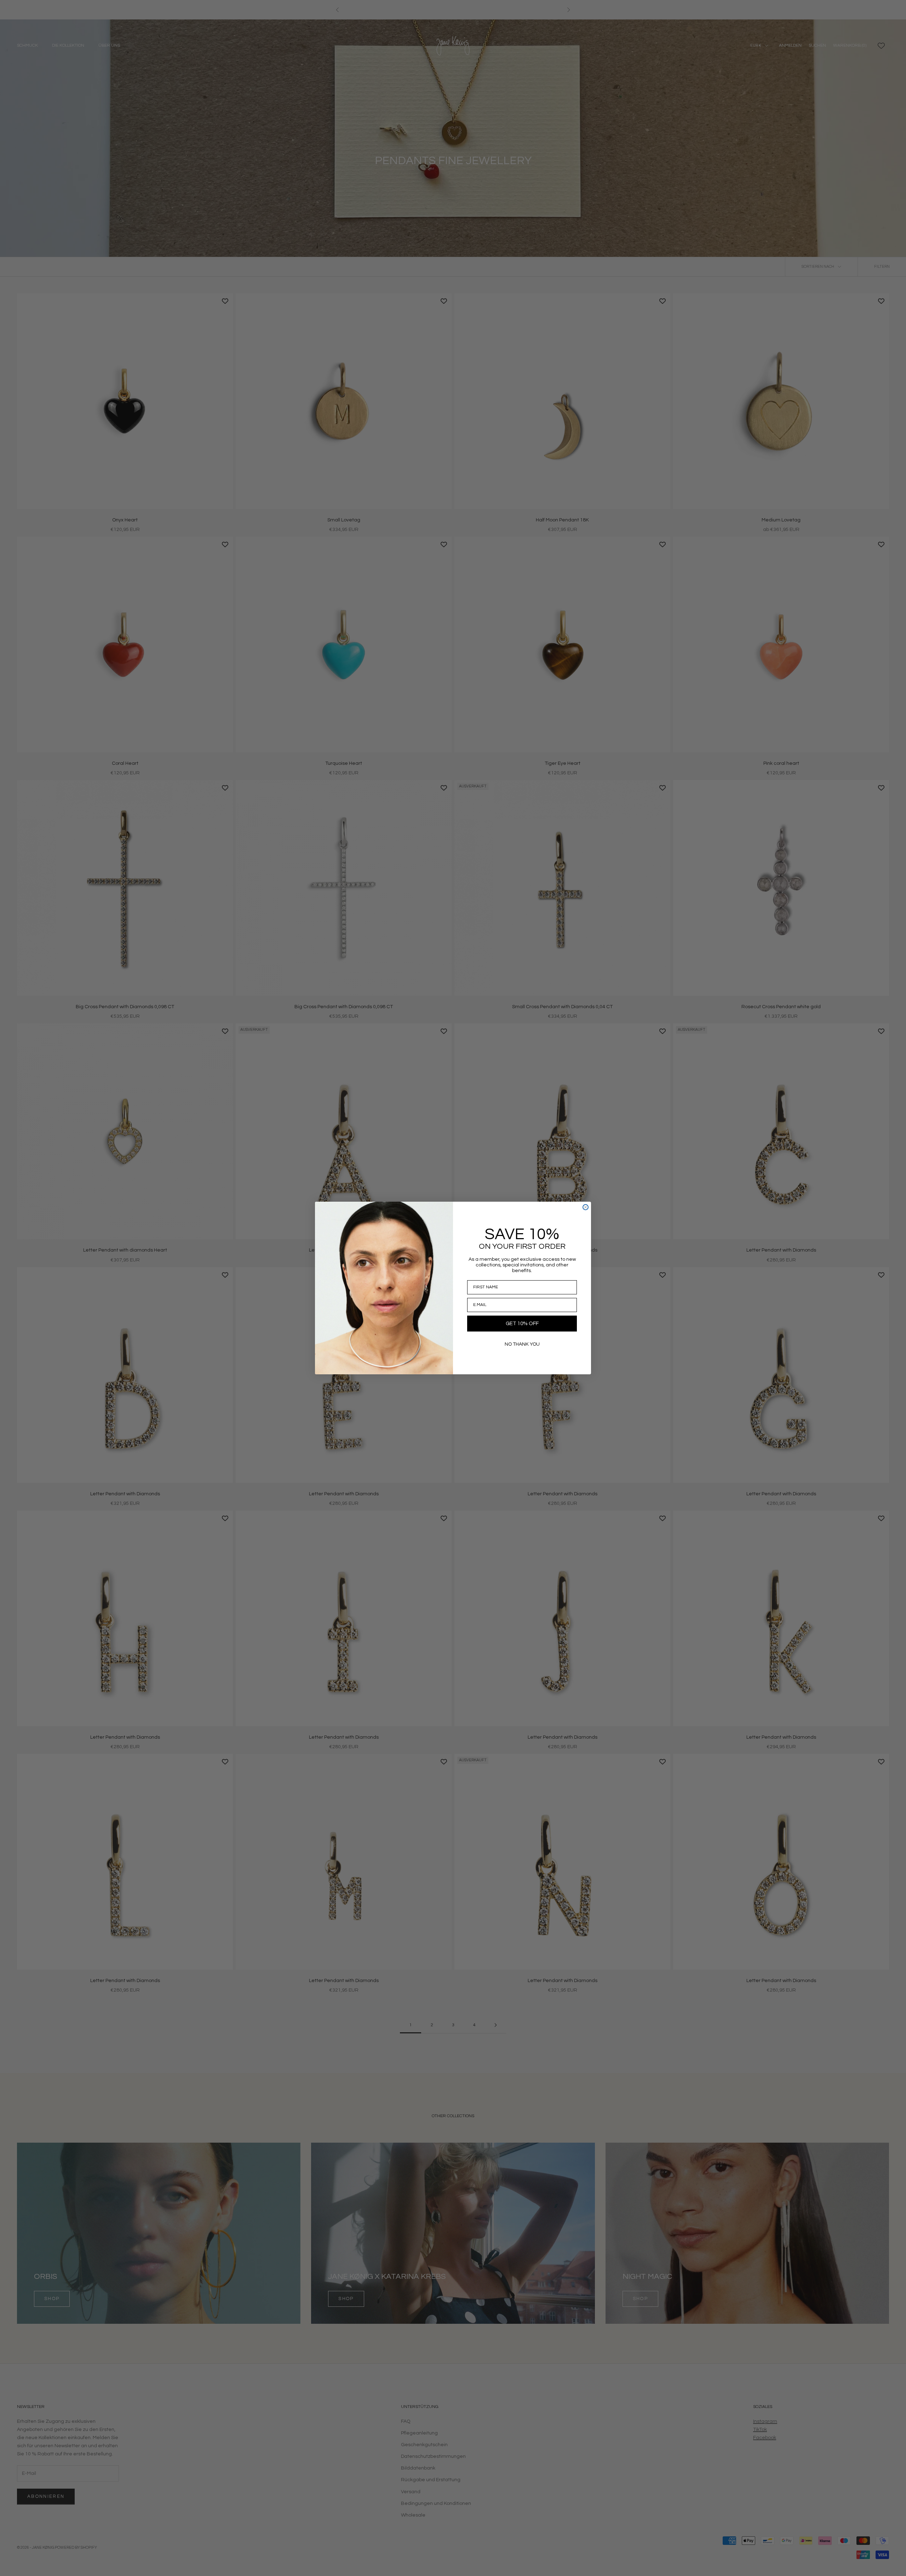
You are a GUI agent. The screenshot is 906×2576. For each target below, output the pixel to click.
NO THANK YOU (522, 1344)
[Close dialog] (586, 1207)
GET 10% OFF (522, 1324)
